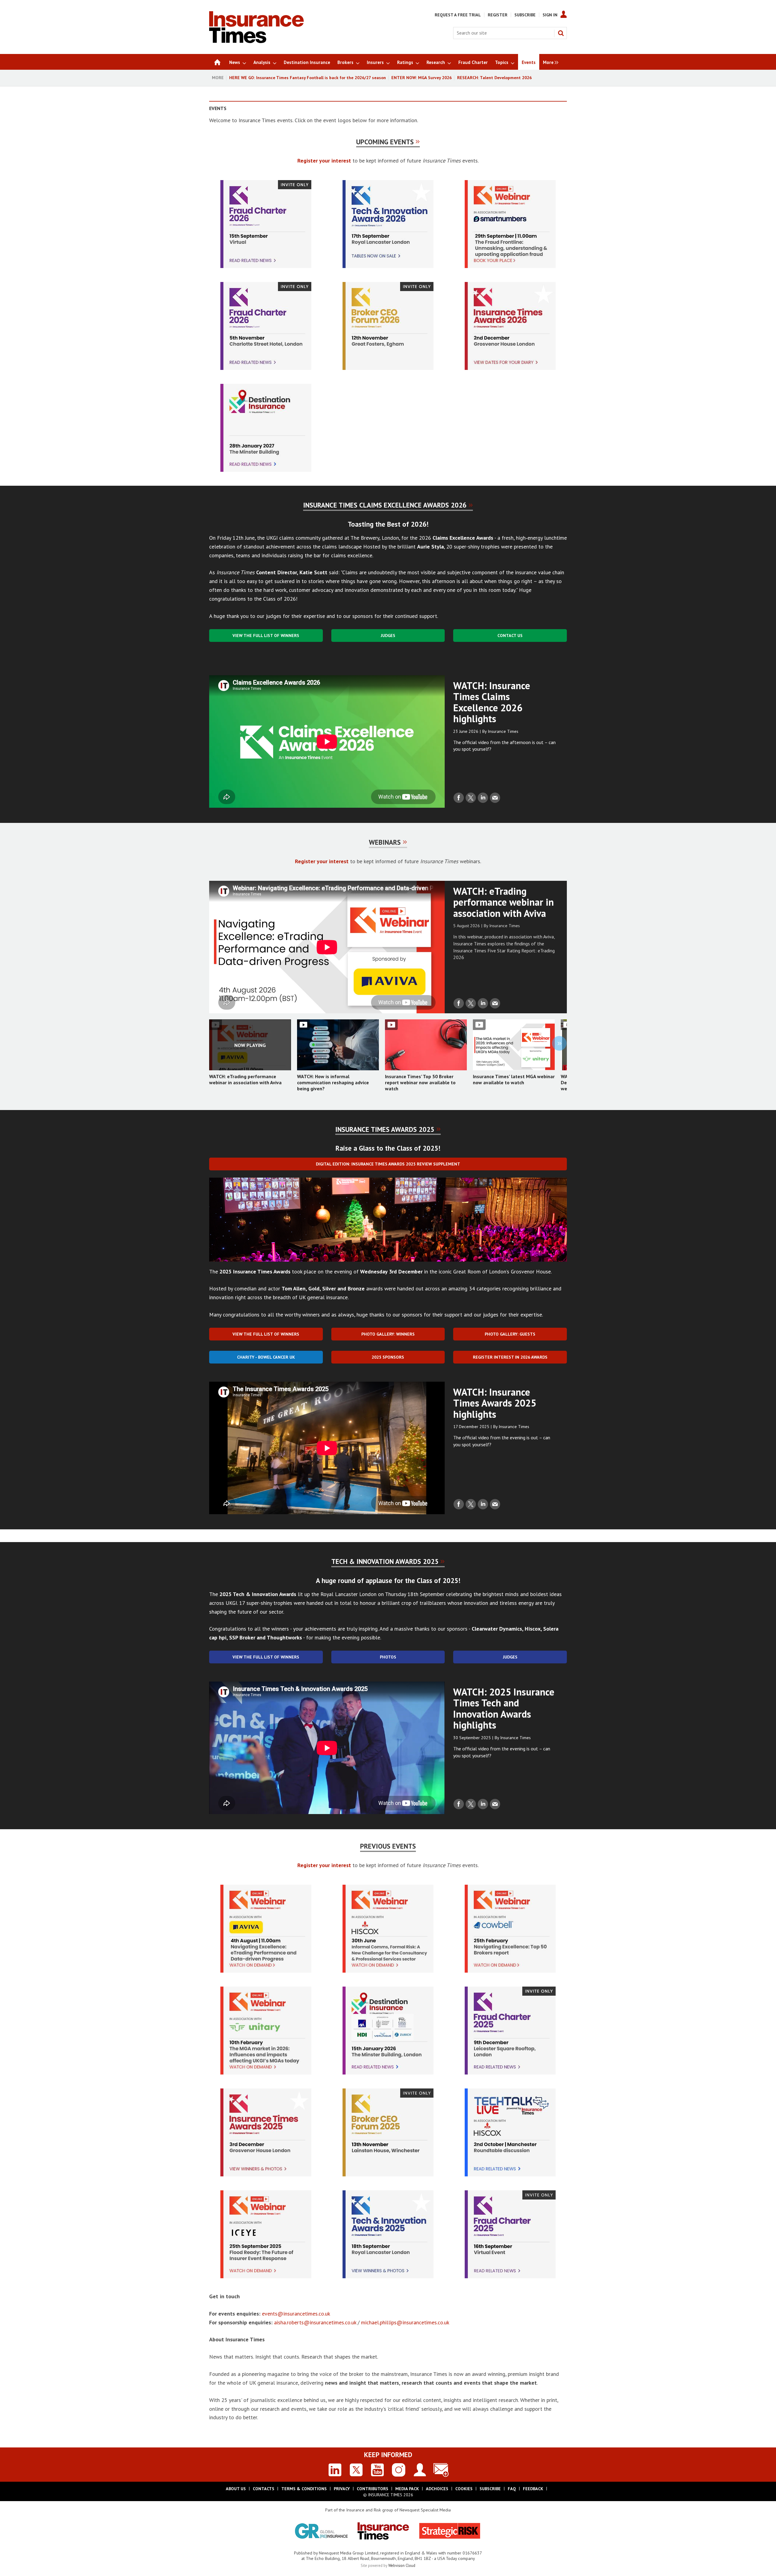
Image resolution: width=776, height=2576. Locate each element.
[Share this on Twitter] (471, 798)
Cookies (464, 2489)
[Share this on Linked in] (483, 798)
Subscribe (525, 15)
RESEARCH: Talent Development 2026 (494, 78)
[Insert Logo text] (256, 41)
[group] (549, 62)
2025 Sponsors (388, 1357)
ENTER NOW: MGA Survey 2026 (421, 78)
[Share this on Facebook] (459, 798)
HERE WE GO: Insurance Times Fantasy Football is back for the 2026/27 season (308, 78)
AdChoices (437, 2489)
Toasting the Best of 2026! (388, 524)
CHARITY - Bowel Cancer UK (266, 1357)
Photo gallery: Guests (510, 1334)
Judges (388, 636)
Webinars (385, 842)
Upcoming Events (385, 142)
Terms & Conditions (304, 2489)
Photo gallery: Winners (388, 1334)
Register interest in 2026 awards (510, 1357)
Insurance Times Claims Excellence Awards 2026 (385, 505)
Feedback (533, 2489)
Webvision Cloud (402, 2565)
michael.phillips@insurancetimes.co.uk (405, 2322)
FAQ (512, 2489)
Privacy (342, 2489)
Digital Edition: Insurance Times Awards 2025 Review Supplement (388, 1164)
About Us (236, 2489)
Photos (388, 1657)
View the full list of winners (266, 636)
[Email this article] (495, 798)
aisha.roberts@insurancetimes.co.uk (316, 2322)
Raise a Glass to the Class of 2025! (388, 1148)
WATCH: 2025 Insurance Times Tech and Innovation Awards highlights (504, 1709)
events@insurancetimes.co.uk (296, 2314)
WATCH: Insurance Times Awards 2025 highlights (495, 1403)
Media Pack (407, 2489)
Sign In (550, 15)
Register (498, 15)
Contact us (510, 636)
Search (561, 33)
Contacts (264, 2489)
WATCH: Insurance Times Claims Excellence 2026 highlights (492, 702)
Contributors (373, 2489)
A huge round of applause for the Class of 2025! (388, 1580)
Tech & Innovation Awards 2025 (385, 1561)
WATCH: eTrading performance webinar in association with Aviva (503, 902)
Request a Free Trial (458, 15)
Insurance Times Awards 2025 (385, 1129)
